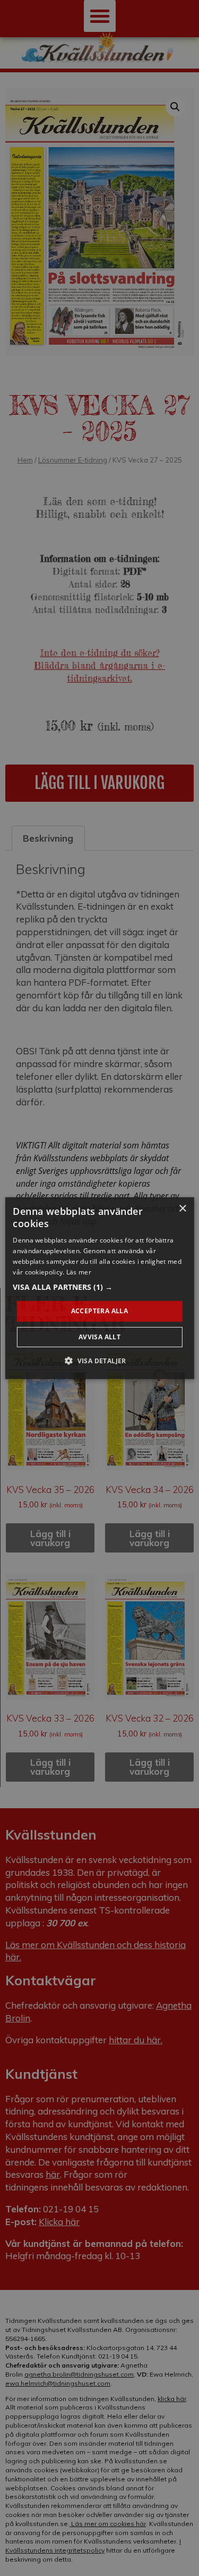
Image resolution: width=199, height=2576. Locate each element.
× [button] (182, 1208)
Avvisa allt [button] (99, 1337)
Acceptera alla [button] (100, 1311)
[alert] (99, 1288)
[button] (99, 1287)
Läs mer (79, 1272)
